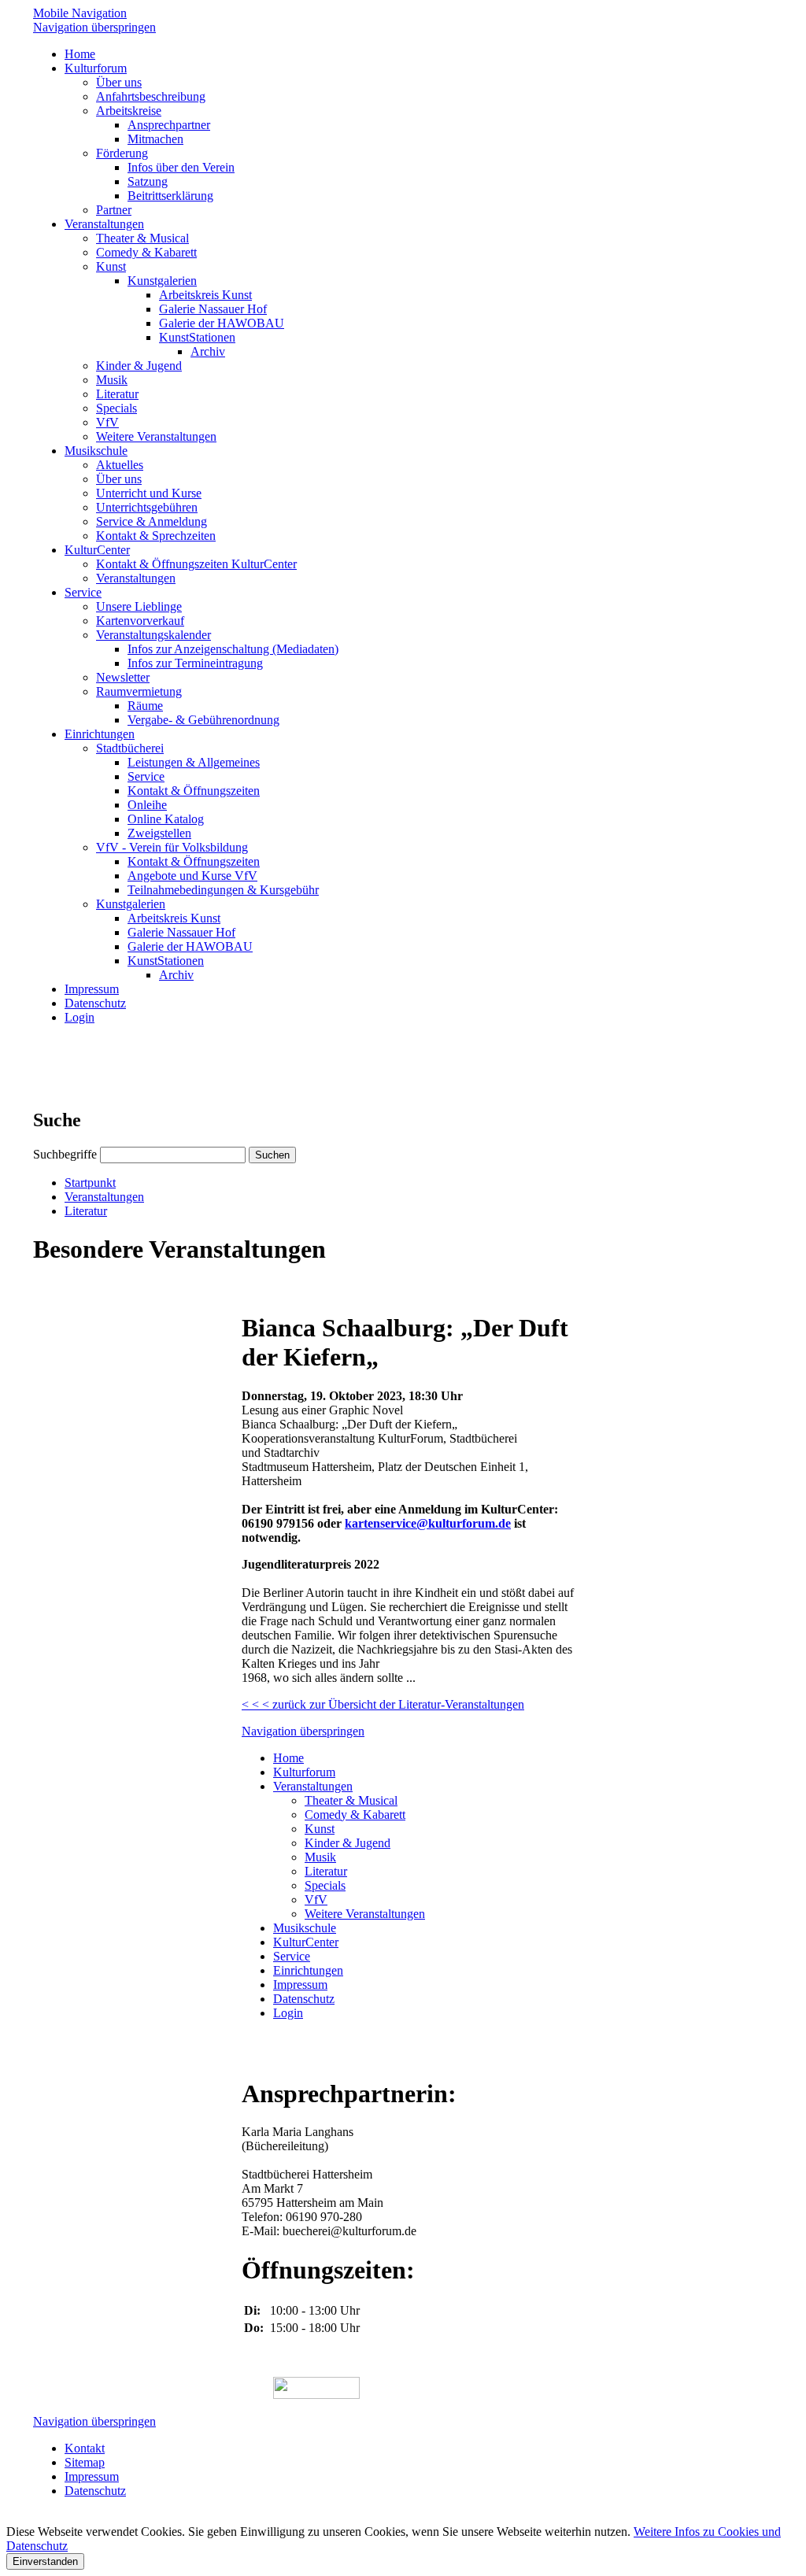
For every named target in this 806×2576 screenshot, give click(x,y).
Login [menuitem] (79, 1017)
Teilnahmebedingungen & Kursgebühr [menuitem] (223, 890)
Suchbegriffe (65, 1154)
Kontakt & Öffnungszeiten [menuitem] (194, 791)
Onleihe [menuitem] (147, 805)
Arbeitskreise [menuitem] (129, 111)
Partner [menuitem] (114, 210)
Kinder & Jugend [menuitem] (139, 366)
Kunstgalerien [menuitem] (162, 281)
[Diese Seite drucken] (248, 1290)
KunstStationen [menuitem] (197, 337)
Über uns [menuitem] (119, 82)
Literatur (86, 1211)
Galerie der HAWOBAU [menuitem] (222, 323)
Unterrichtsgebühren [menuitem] (147, 507)
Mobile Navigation (80, 13)
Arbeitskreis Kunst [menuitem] (205, 295)
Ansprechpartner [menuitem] (169, 125)
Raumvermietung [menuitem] (139, 691)
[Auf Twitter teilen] (295, 1290)
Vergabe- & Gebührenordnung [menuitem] (203, 720)
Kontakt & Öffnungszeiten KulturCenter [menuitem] (196, 564)
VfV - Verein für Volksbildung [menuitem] (172, 847)
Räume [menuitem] (145, 706)
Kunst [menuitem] (111, 266)
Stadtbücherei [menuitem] (130, 748)
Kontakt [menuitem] (85, 2448)
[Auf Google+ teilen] (311, 1290)
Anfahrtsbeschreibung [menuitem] (151, 96)
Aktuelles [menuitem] (120, 465)
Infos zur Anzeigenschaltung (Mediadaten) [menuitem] (233, 649)
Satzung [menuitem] (148, 181)
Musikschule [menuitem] (96, 451)
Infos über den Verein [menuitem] (181, 167)
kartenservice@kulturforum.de (428, 1523)
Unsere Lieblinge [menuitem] (139, 606)
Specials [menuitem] (116, 408)
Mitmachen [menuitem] (155, 139)
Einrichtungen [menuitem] (100, 734)
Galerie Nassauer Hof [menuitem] (213, 309)
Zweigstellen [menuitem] (159, 833)
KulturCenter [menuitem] (97, 550)
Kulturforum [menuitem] (96, 68)
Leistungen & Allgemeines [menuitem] (194, 762)
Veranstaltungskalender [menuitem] (153, 635)
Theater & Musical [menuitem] (142, 238)
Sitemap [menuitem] (85, 2462)
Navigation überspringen (94, 27)
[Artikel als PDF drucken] (264, 1290)
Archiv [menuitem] (208, 351)
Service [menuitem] (83, 592)
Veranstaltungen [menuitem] (104, 224)
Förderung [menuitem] (122, 153)
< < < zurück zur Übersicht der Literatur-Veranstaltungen (383, 1704)
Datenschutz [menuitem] (95, 1003)
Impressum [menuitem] (92, 989)
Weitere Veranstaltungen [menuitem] (156, 436)
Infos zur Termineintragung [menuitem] (195, 663)
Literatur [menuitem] (117, 394)
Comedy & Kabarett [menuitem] (146, 252)
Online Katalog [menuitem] (166, 819)
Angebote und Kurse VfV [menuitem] (192, 876)
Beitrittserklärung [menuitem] (170, 196)
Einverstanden (45, 2561)
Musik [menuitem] (112, 380)
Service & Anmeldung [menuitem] (152, 521)
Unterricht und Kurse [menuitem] (149, 493)
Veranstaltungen (104, 1197)
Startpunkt (90, 1183)
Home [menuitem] (80, 54)
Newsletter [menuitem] (123, 677)
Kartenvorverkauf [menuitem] (140, 621)
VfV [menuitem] (107, 422)
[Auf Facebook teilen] (279, 1290)
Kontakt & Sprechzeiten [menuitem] (156, 536)
